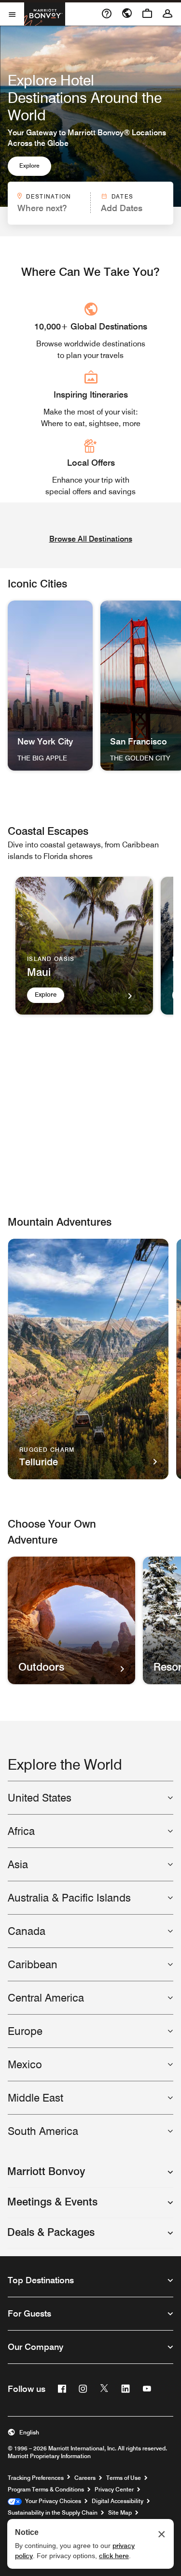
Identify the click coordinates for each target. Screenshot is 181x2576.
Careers (85, 2478)
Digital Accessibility (118, 2501)
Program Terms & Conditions (46, 2489)
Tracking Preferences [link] (36, 2478)
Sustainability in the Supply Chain (53, 2512)
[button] (90, 2176)
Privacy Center (114, 2489)
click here (114, 2556)
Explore (29, 165)
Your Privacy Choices (51, 2501)
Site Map (120, 2512)
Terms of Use (124, 2478)
